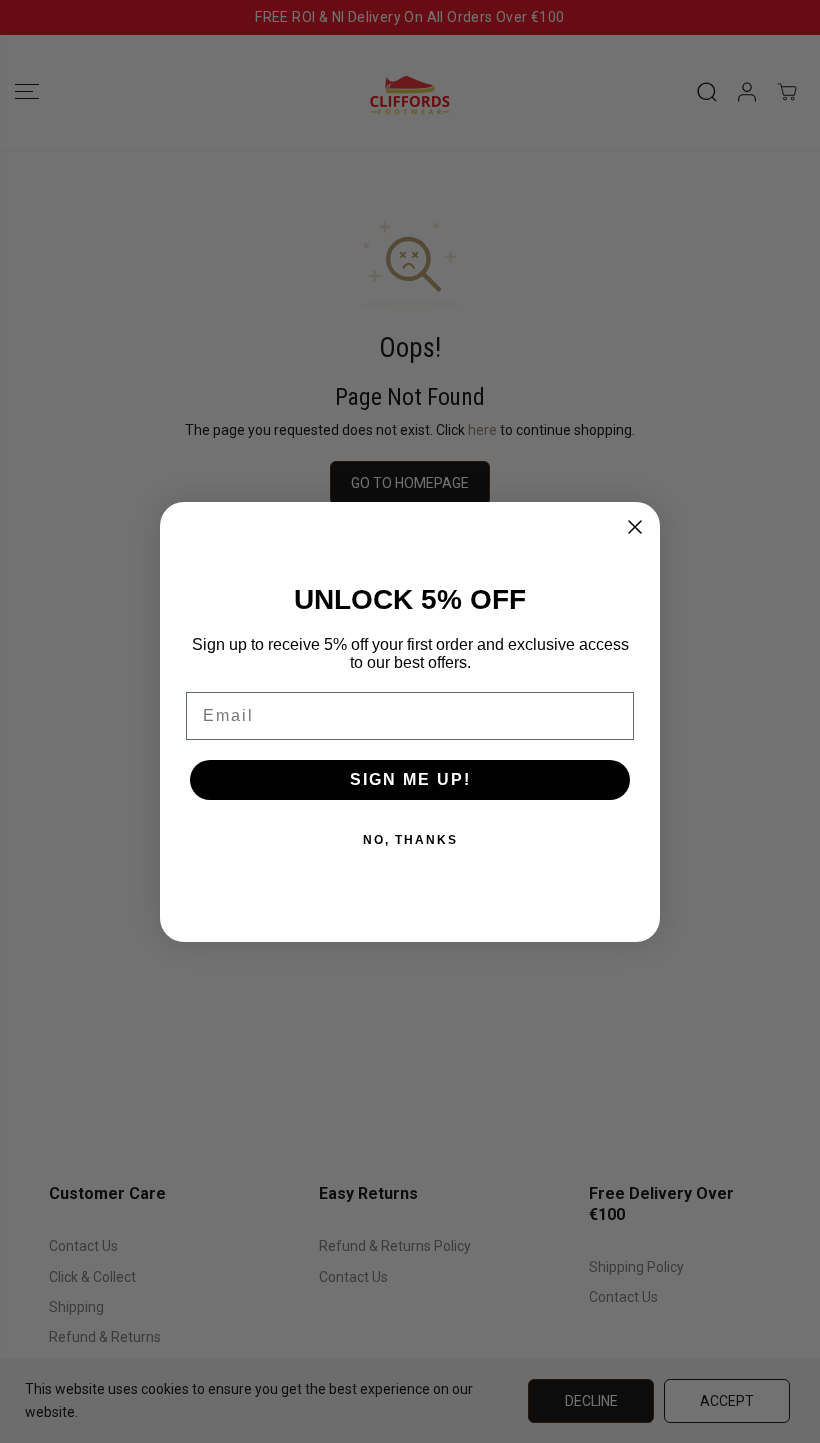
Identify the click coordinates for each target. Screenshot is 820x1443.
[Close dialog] (635, 527)
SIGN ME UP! (410, 779)
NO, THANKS (410, 840)
